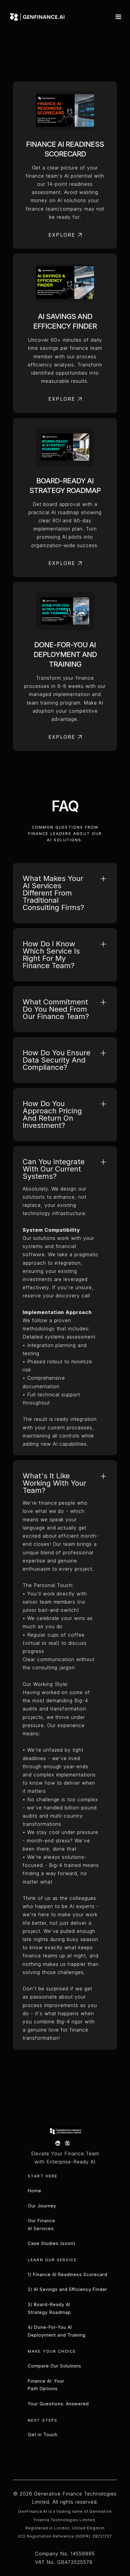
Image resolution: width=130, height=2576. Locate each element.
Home (35, 2191)
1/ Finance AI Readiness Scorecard (68, 2274)
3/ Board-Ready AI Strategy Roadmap (49, 2308)
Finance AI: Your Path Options (46, 2385)
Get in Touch (43, 2435)
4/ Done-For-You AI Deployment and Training (57, 2331)
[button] (117, 17)
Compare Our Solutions (55, 2366)
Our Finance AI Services (42, 2224)
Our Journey (42, 2206)
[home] (36, 17)
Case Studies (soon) (52, 2243)
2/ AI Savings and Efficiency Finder (68, 2289)
